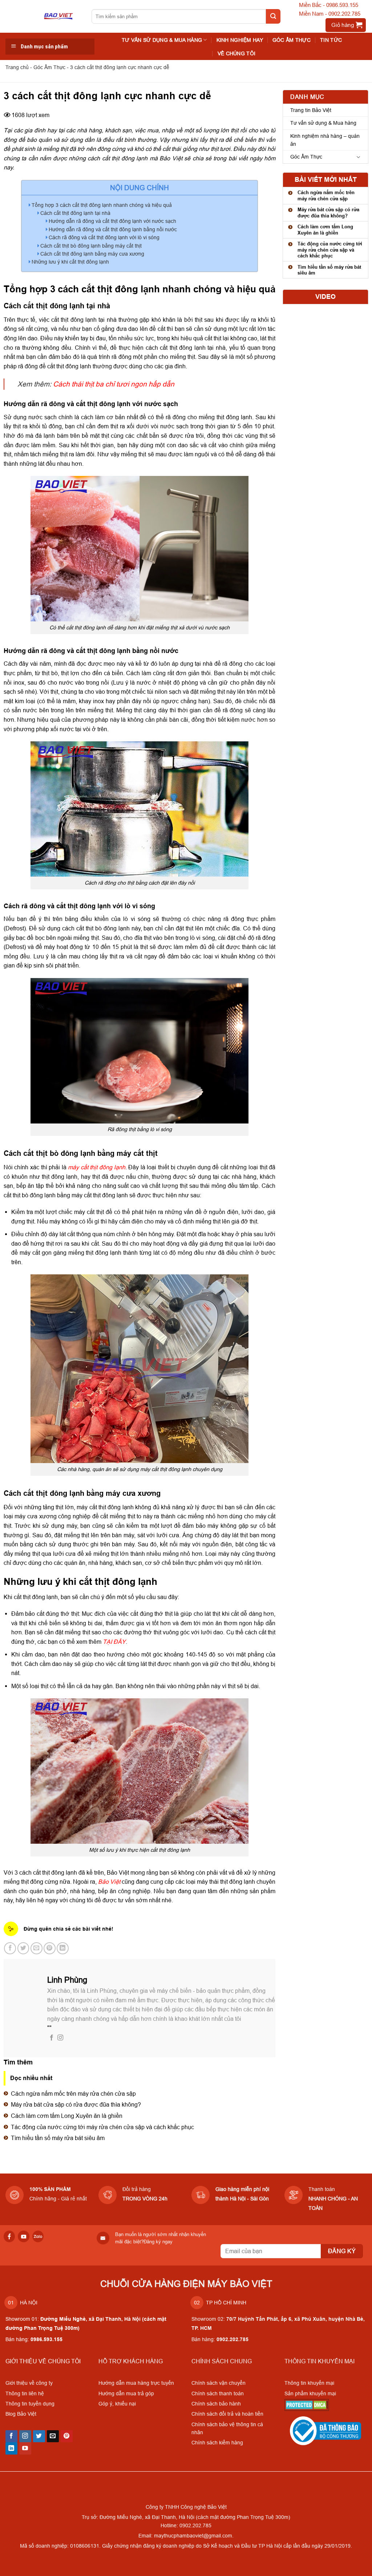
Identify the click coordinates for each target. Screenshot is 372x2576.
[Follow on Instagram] (60, 2038)
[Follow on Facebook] (52, 2038)
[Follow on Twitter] (39, 2436)
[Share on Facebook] (10, 1948)
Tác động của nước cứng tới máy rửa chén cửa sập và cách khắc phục (102, 2127)
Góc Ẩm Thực (292, 40)
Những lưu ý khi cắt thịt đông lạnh (70, 262)
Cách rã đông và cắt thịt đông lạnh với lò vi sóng (104, 237)
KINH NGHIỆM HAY (240, 40)
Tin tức (331, 40)
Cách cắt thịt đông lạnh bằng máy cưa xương (92, 254)
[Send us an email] (53, 2436)
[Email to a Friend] (37, 1948)
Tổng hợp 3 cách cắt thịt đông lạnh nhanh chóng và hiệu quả (102, 205)
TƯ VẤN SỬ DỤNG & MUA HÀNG (162, 40)
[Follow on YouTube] (25, 2448)
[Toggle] (359, 157)
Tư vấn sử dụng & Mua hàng (323, 123)
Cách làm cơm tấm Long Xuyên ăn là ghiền (67, 2116)
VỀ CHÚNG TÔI (236, 53)
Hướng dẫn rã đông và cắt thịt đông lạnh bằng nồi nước (113, 229)
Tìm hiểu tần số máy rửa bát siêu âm (58, 2138)
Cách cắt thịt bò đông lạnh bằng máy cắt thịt (91, 246)
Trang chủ (17, 67)
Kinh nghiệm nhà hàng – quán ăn (325, 140)
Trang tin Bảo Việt (311, 110)
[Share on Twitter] (23, 1948)
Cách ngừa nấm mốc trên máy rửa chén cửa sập (73, 2094)
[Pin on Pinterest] (50, 1948)
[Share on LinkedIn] (63, 1948)
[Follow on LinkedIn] (11, 2448)
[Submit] (273, 16)
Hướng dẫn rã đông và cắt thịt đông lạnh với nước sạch (112, 221)
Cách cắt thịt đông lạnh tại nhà (75, 213)
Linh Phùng (67, 1980)
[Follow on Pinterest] (67, 2436)
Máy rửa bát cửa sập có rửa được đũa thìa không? (76, 2104)
